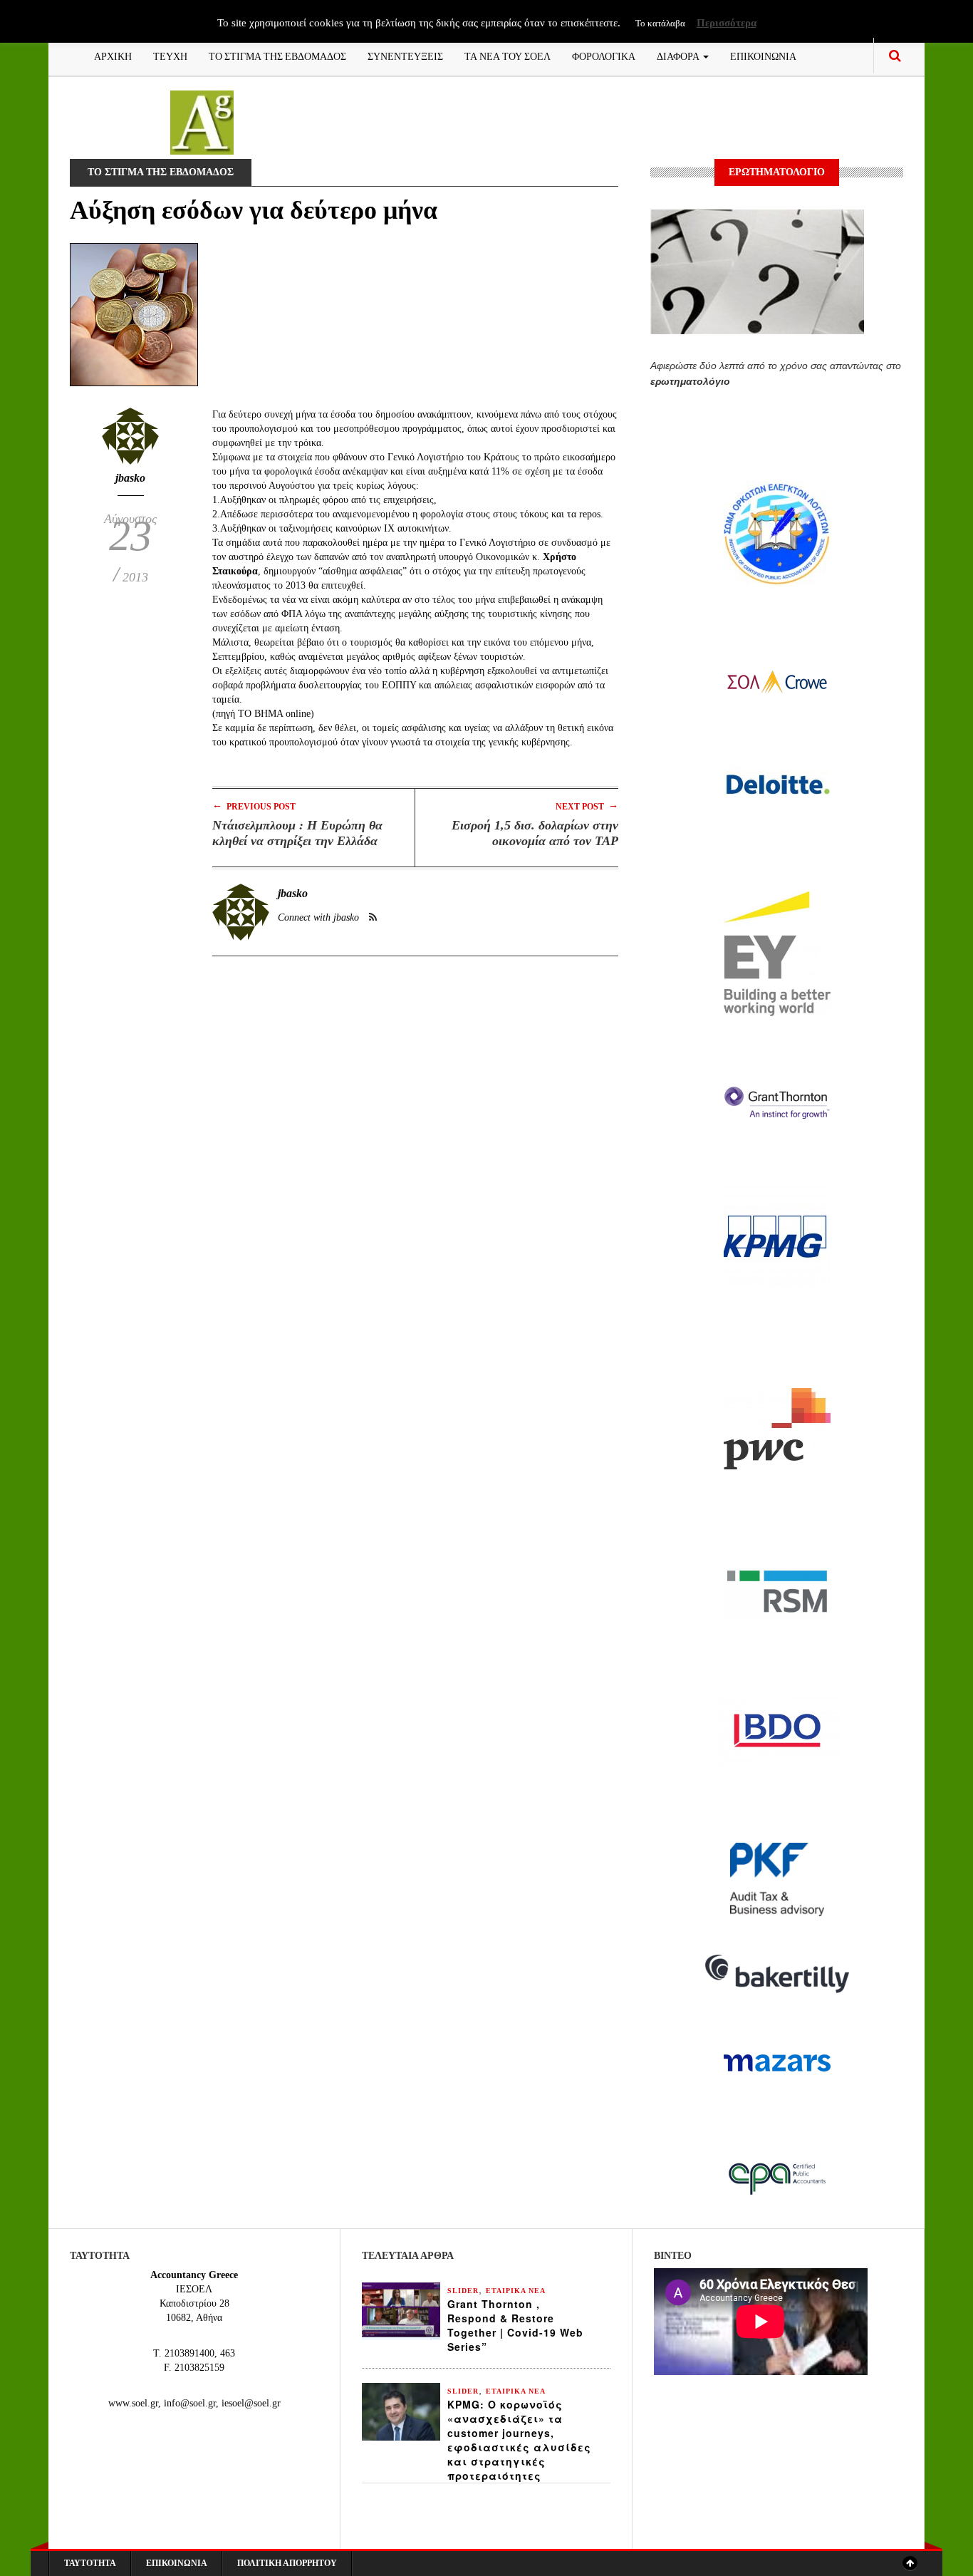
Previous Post (254, 806)
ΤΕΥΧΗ (170, 55)
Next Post (587, 806)
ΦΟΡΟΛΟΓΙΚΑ (604, 55)
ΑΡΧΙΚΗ (113, 55)
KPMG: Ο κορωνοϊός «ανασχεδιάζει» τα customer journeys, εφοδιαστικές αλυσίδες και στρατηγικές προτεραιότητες (519, 2440)
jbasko (130, 478)
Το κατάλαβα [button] (660, 23)
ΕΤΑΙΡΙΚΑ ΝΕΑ (516, 2291)
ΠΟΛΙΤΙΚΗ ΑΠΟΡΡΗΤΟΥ (287, 2563)
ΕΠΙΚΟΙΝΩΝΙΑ (763, 55)
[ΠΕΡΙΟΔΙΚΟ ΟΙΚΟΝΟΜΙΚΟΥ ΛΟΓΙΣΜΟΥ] (202, 121)
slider (463, 2291)
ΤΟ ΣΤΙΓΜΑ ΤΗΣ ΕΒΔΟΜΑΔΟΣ (277, 55)
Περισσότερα (727, 23)
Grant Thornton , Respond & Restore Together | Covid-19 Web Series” (515, 2325)
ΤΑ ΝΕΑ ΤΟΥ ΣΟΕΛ (508, 55)
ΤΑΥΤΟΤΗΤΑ (90, 2563)
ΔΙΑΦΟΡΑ (679, 55)
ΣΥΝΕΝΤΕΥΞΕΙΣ (405, 55)
